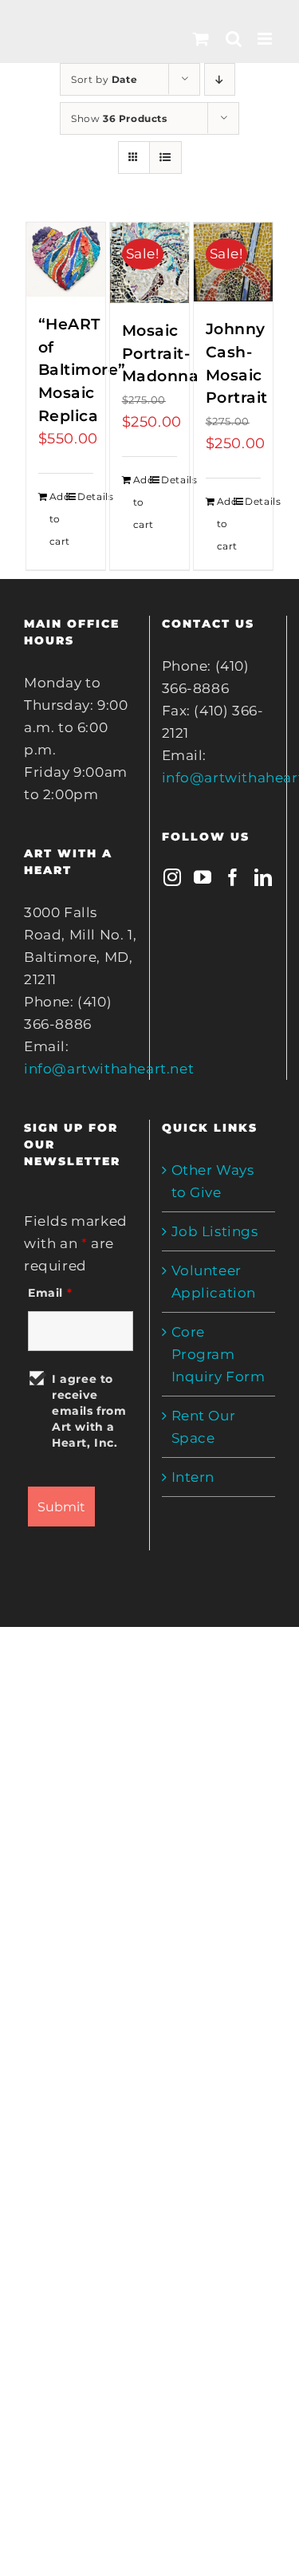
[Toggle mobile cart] (201, 39)
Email (50, 1293)
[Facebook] (233, 877)
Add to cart (57, 519)
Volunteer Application (214, 1282)
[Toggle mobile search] (234, 39)
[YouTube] (203, 877)
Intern (193, 1477)
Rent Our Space (204, 1427)
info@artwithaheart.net (109, 1069)
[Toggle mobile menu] (266, 39)
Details (85, 496)
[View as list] (165, 158)
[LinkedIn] (264, 877)
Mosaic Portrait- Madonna (161, 353)
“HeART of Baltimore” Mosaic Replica (82, 370)
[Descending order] (220, 79)
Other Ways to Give (213, 1181)
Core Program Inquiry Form (218, 1354)
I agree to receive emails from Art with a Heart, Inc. (89, 1411)
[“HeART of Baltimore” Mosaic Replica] (66, 260)
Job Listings (215, 1231)
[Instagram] (173, 877)
